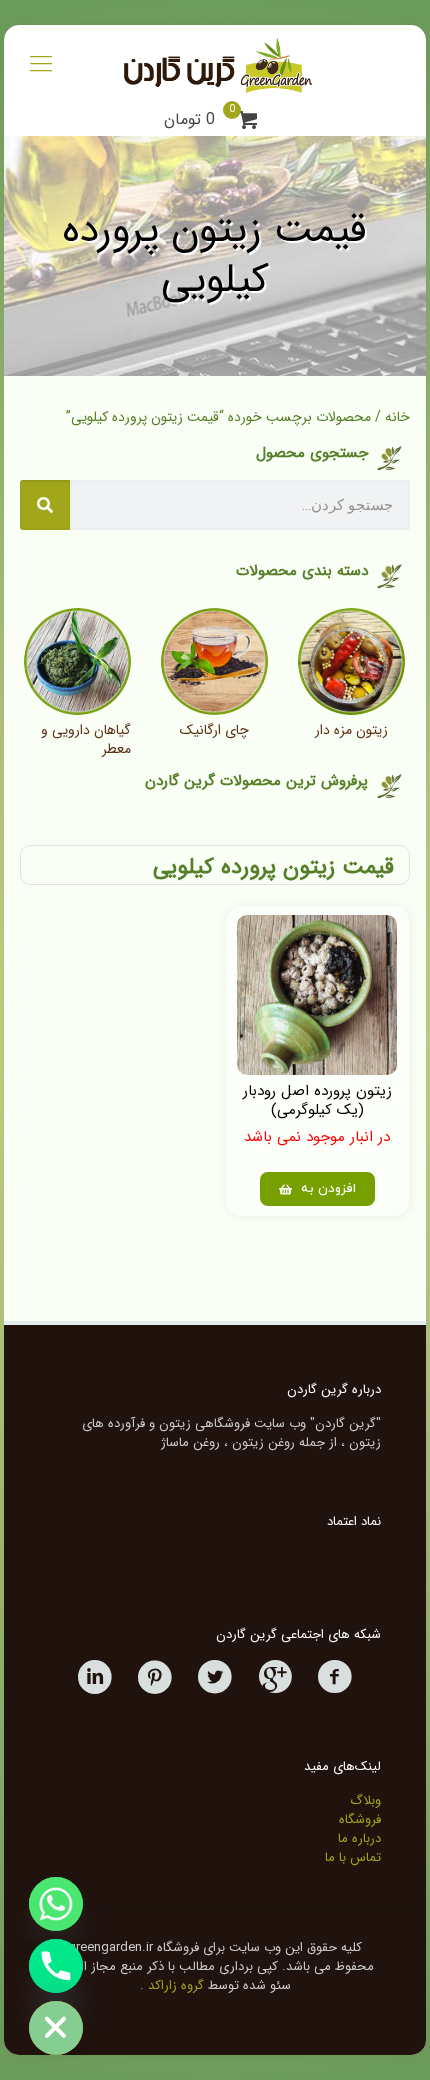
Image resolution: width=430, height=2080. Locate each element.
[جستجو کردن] (45, 505)
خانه (397, 417)
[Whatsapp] (56, 1904)
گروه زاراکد (176, 1985)
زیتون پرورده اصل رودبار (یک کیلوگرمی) (317, 1100)
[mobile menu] (41, 65)
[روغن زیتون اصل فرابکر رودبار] (214, 65)
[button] (317, 1189)
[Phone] (56, 1966)
